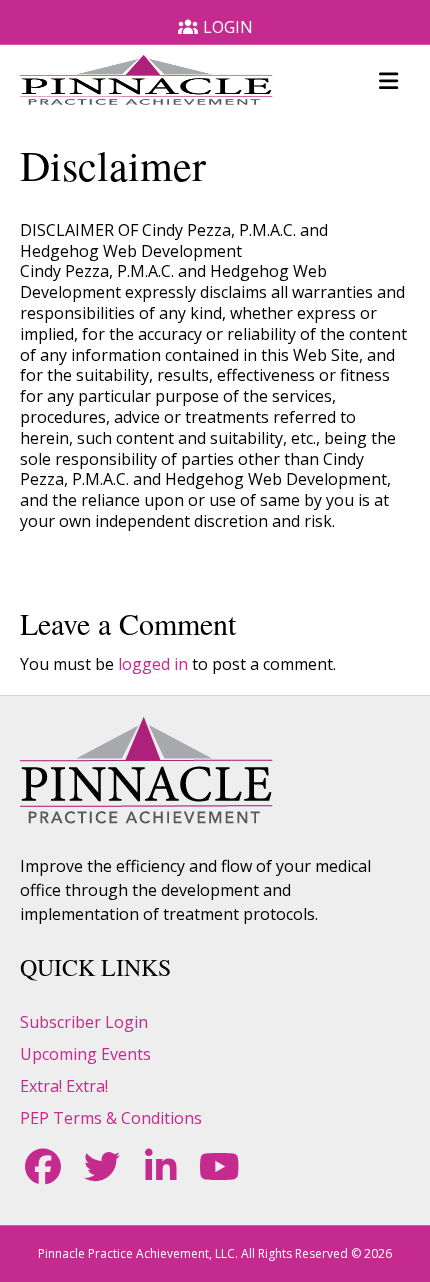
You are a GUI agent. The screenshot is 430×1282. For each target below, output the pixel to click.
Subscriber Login (84, 1022)
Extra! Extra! (64, 1086)
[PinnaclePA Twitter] (101, 1167)
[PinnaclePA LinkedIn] (160, 1167)
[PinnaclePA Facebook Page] (42, 1167)
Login (228, 27)
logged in (153, 664)
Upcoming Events (85, 1054)
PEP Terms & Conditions (111, 1118)
